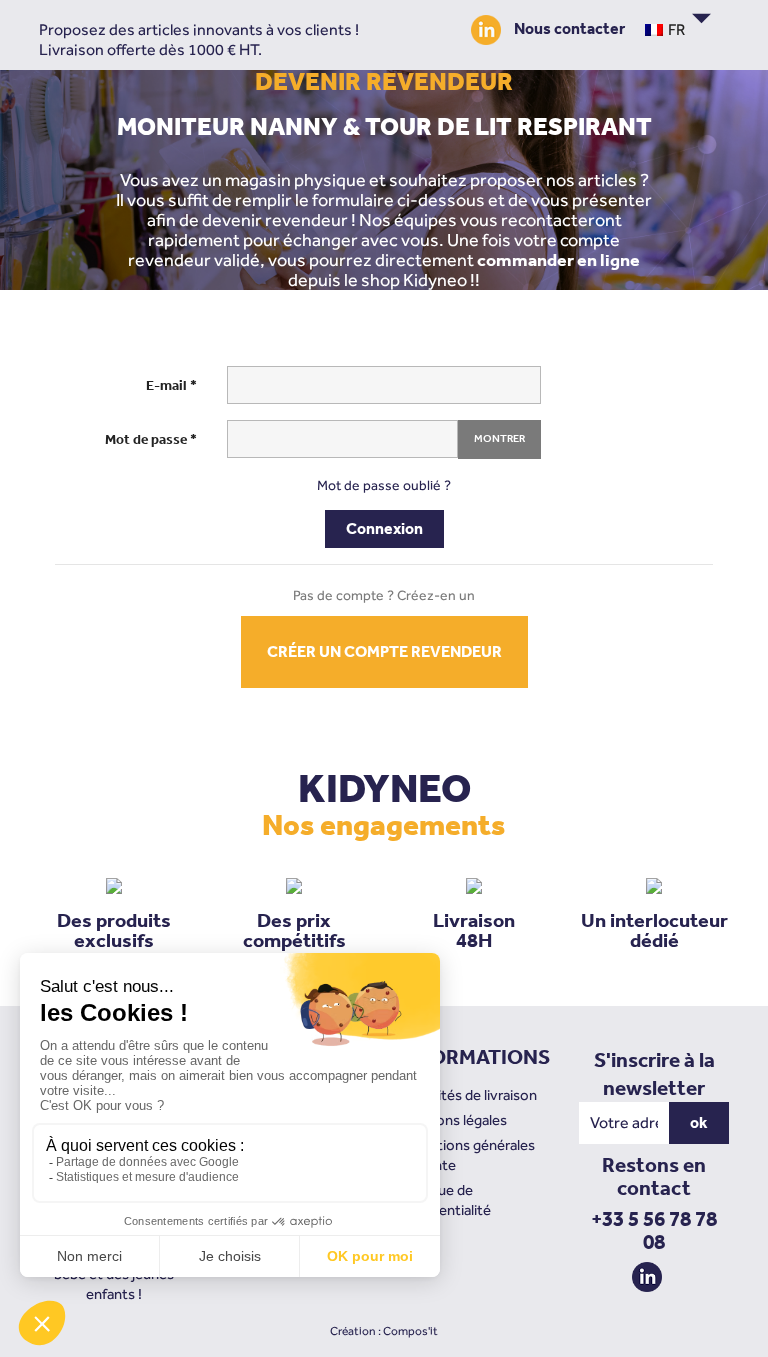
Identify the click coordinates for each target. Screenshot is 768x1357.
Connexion (384, 528)
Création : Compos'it (384, 1331)
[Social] (491, 28)
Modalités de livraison (468, 1094)
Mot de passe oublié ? (384, 485)
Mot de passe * (151, 439)
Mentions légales (453, 1119)
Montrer (499, 438)
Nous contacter (569, 28)
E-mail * (171, 385)
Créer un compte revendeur (384, 651)
